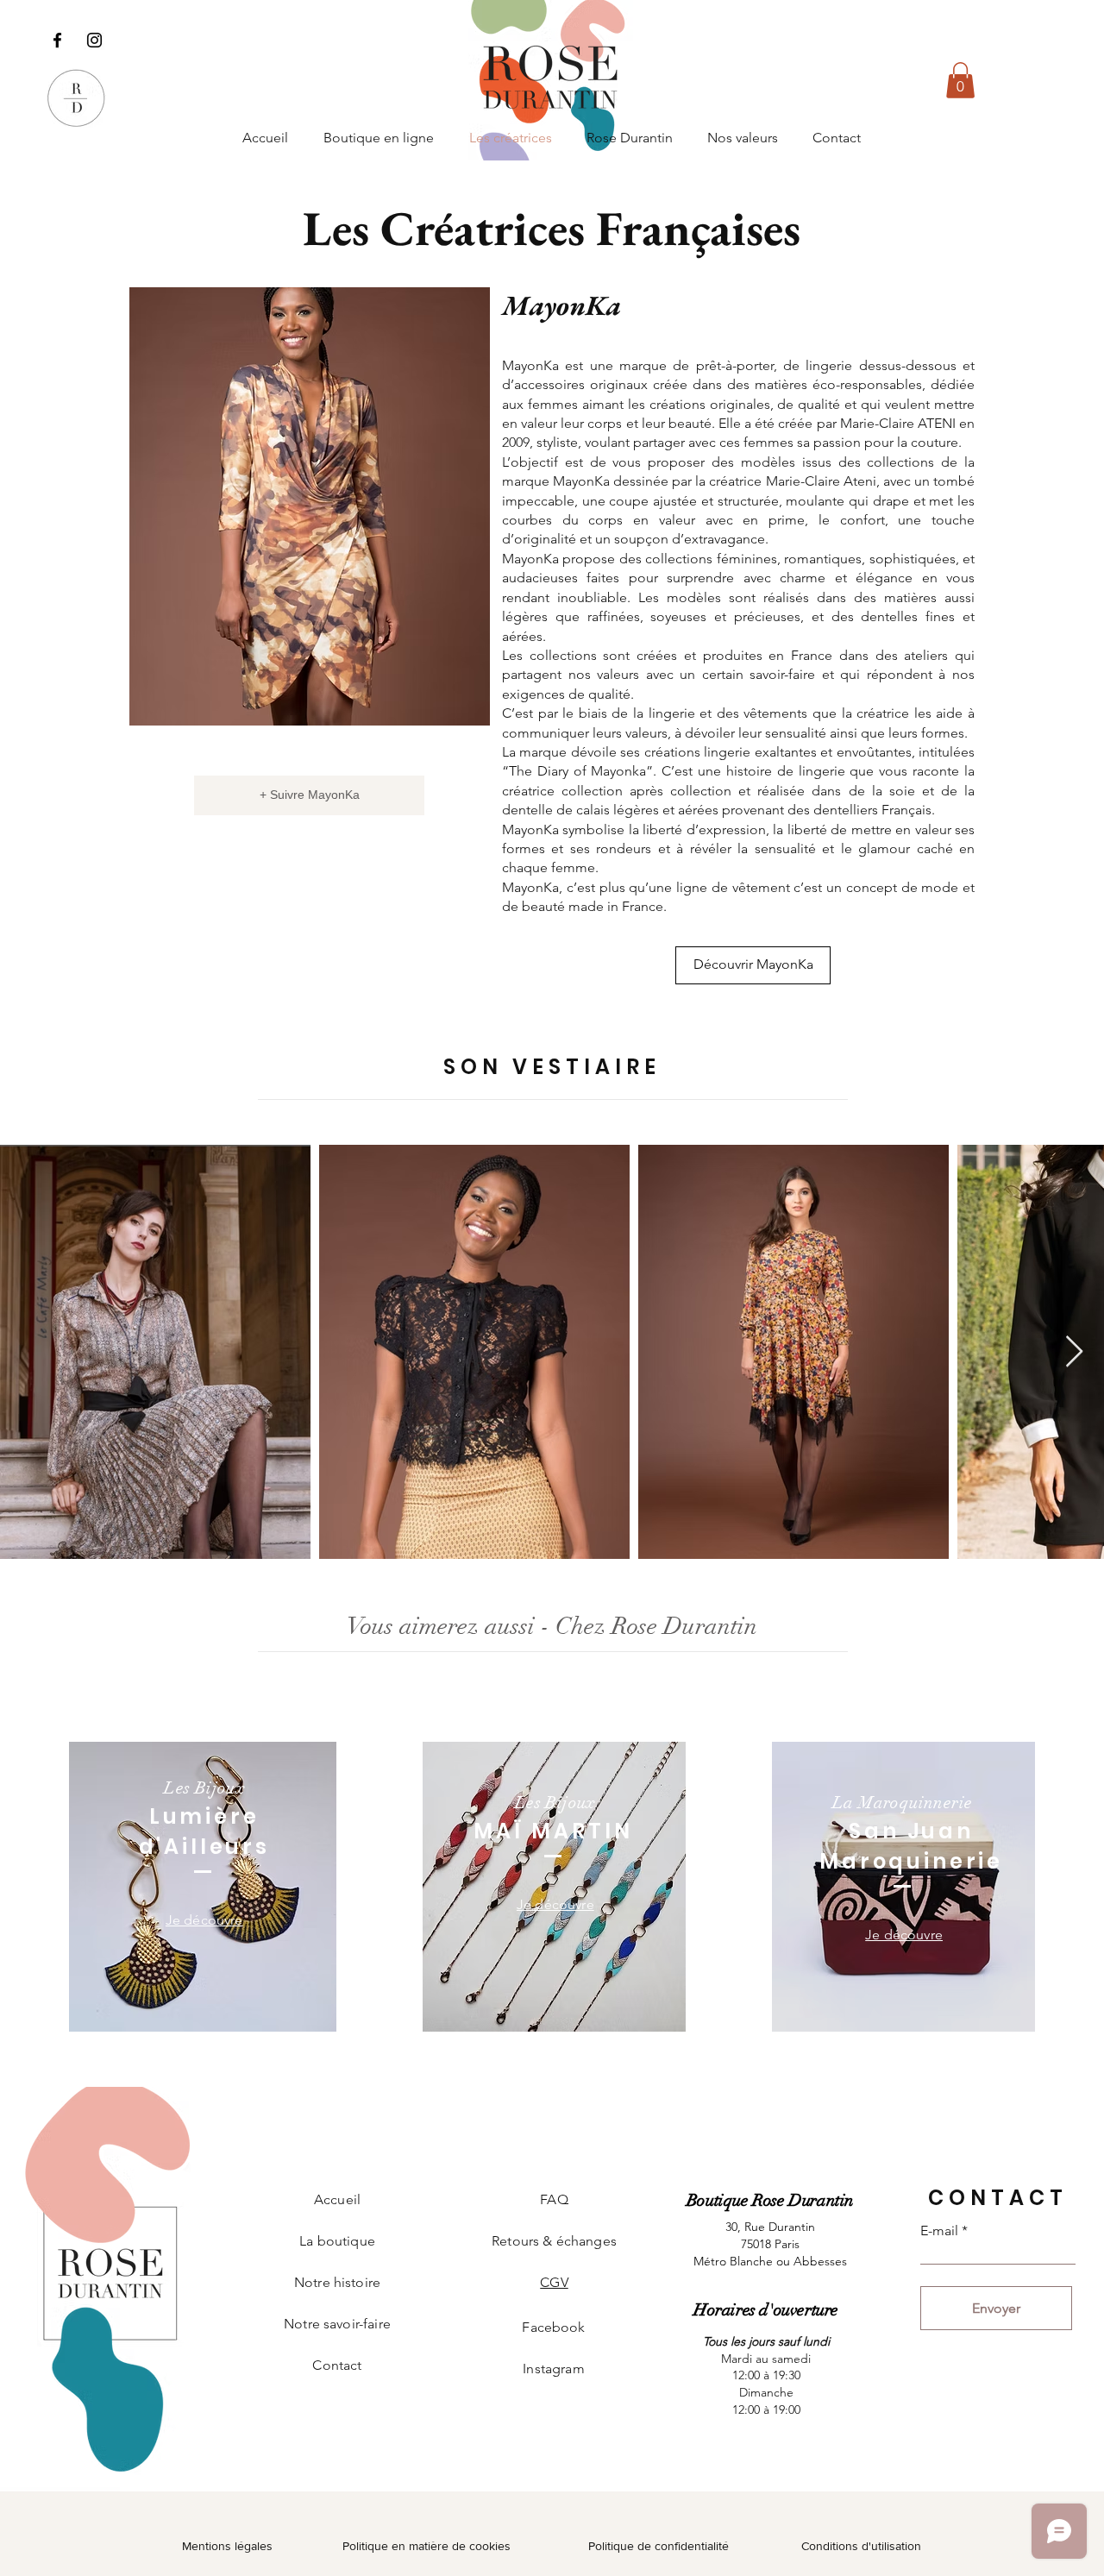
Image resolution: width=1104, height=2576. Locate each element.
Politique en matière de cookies (428, 2546)
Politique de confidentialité (659, 2546)
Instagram (553, 2369)
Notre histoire (337, 2282)
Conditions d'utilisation (861, 2546)
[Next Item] (1074, 1352)
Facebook (553, 2327)
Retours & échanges (554, 2241)
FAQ (554, 2199)
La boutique (337, 2241)
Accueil (337, 2199)
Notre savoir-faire (337, 2324)
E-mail (939, 2231)
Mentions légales (227, 2546)
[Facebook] (57, 40)
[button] (960, 80)
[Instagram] (94, 40)
